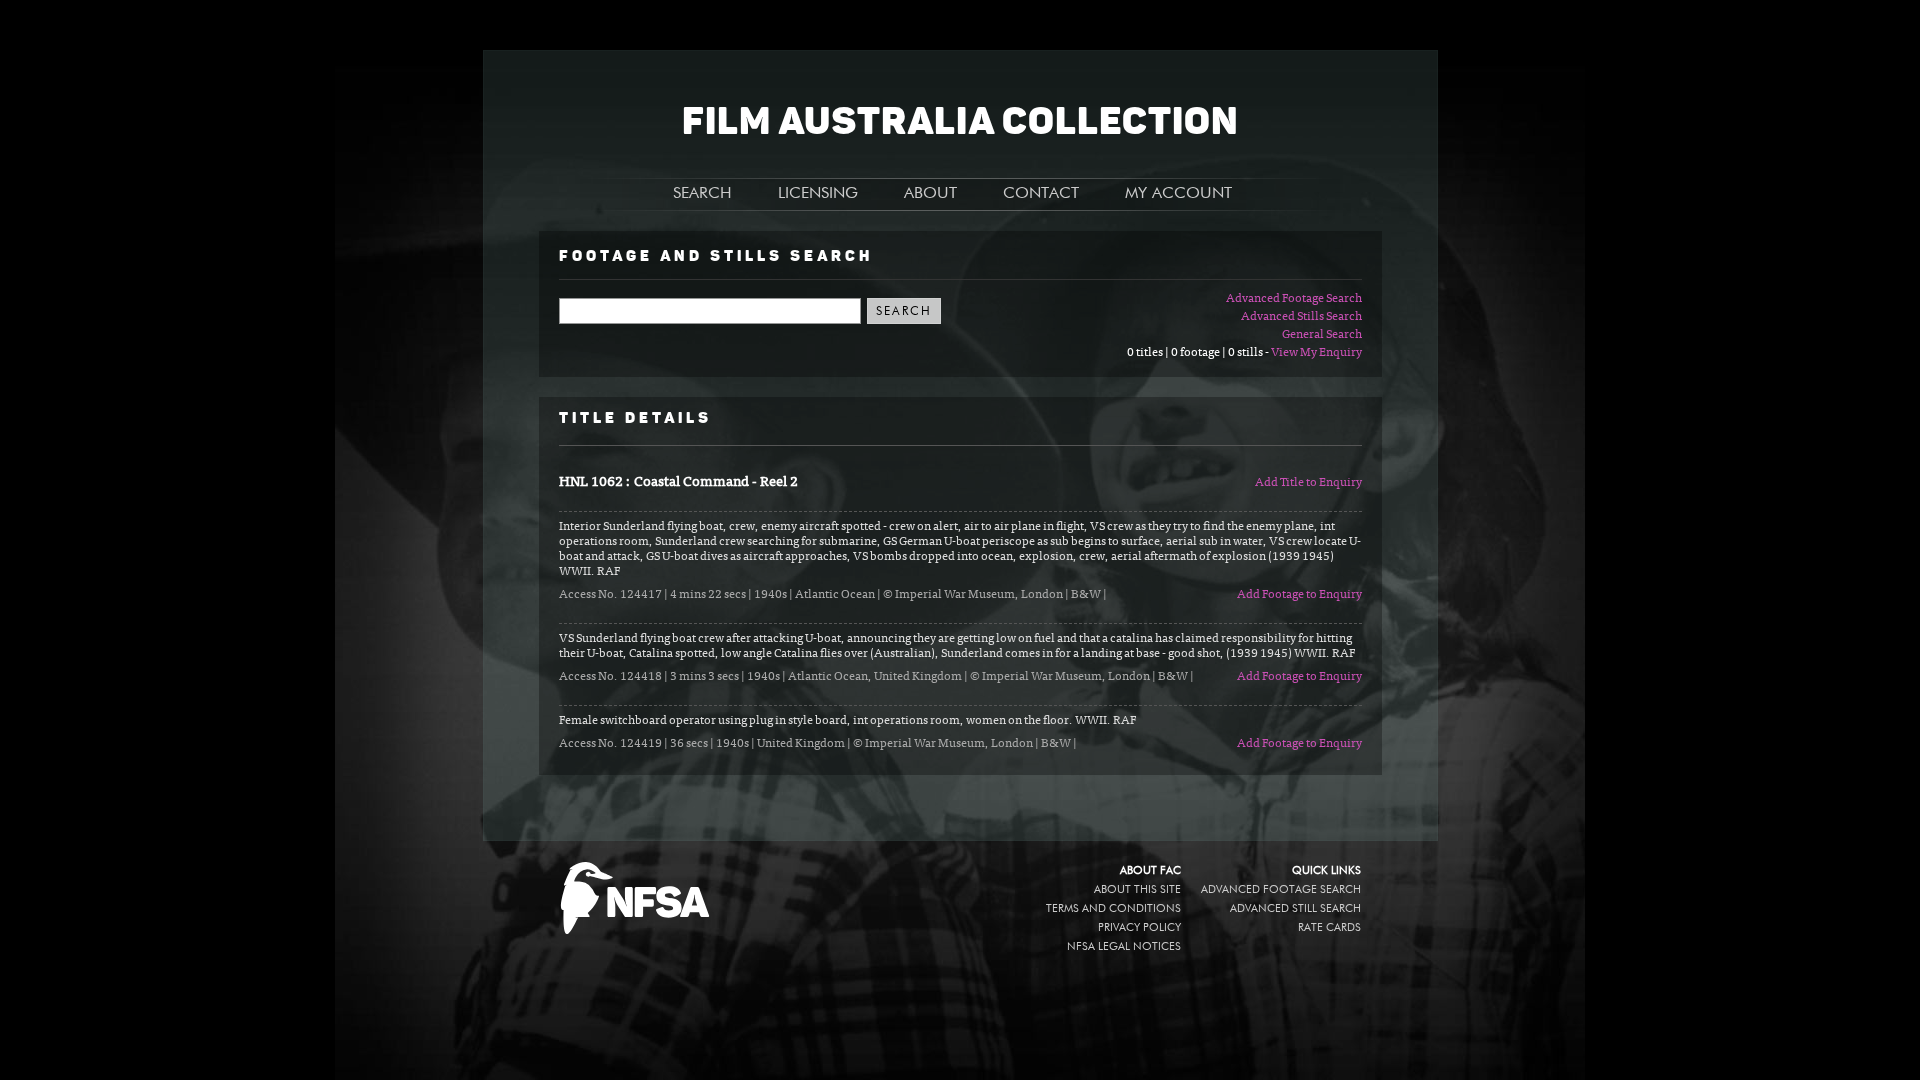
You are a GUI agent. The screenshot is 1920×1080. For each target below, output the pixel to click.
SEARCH (702, 194)
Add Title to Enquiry (1308, 483)
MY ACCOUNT (1178, 194)
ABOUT (930, 194)
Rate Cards (1329, 927)
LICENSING (818, 194)
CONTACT (1041, 194)
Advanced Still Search (1295, 908)
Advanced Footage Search (1294, 299)
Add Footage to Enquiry (1299, 595)
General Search (1322, 335)
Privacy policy (1139, 927)
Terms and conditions (1113, 908)
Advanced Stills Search (1301, 317)
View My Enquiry (1316, 353)
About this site (1137, 889)
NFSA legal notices (1124, 946)
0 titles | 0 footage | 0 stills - (1199, 353)
